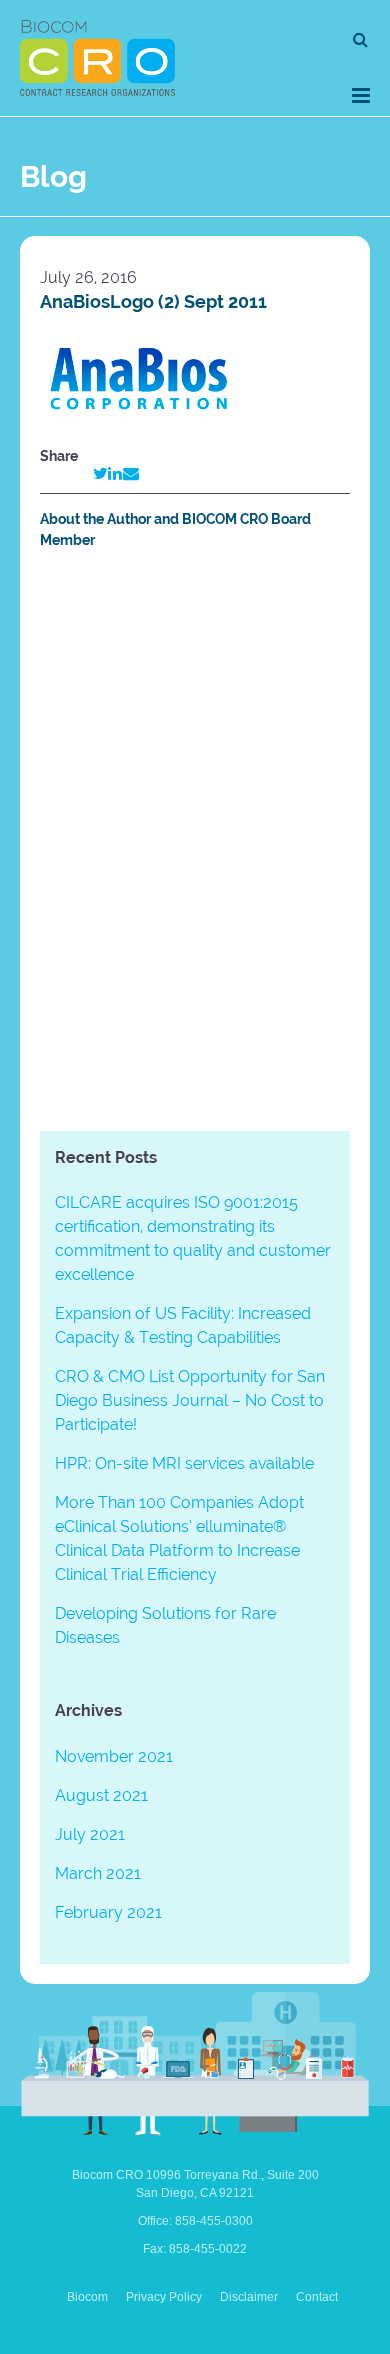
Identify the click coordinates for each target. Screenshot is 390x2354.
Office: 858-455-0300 (195, 2221)
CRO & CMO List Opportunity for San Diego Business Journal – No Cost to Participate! (190, 1400)
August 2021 (101, 1795)
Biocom (87, 2297)
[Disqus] (195, 844)
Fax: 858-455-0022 (195, 2249)
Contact (317, 2297)
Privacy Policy (164, 2297)
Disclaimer (249, 2297)
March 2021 (98, 1873)
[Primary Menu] (361, 95)
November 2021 (114, 1756)
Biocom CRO (97, 58)
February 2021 (108, 1912)
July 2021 (90, 1834)
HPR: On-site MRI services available (184, 1463)
